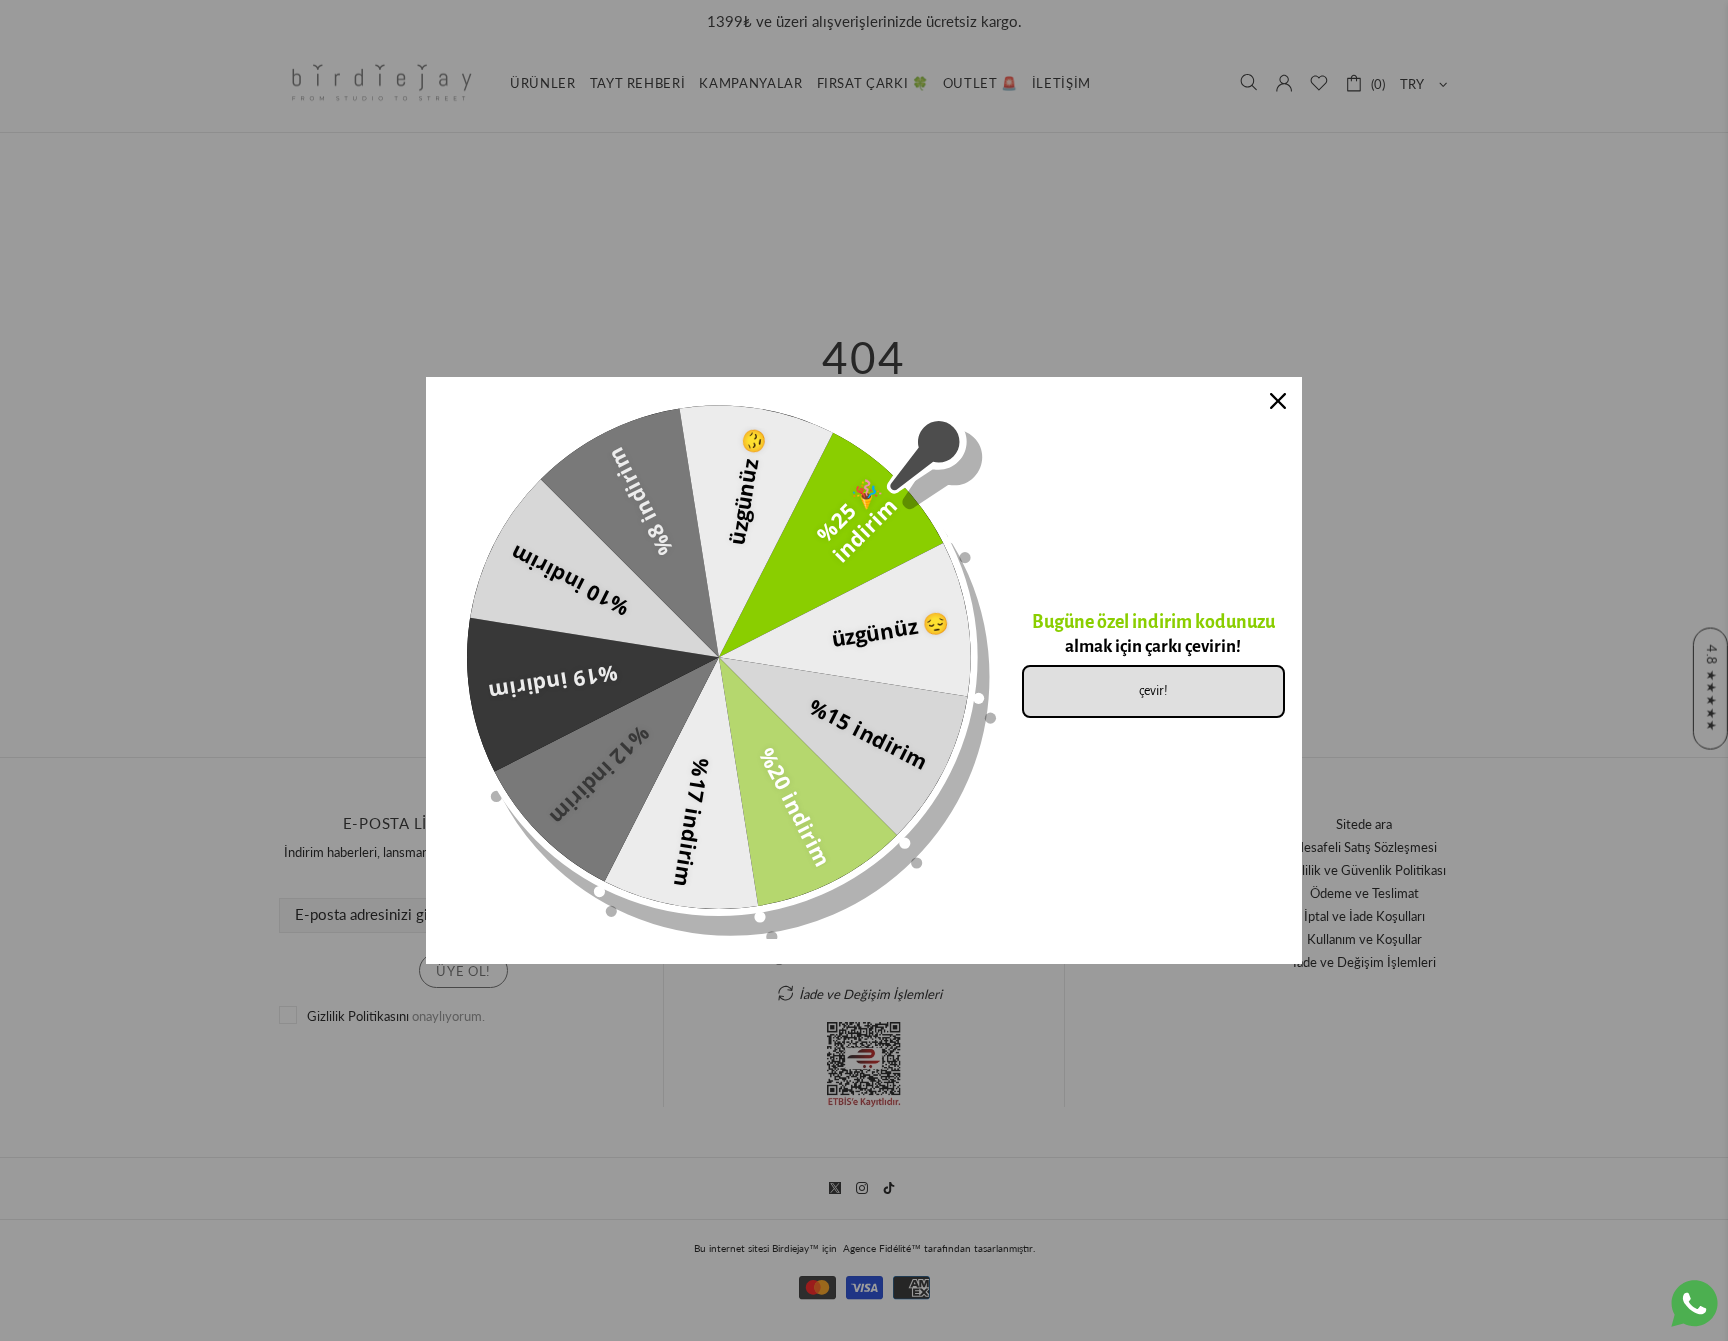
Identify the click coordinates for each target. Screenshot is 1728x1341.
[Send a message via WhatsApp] (1694, 1303)
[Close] (1278, 401)
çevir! (1153, 691)
